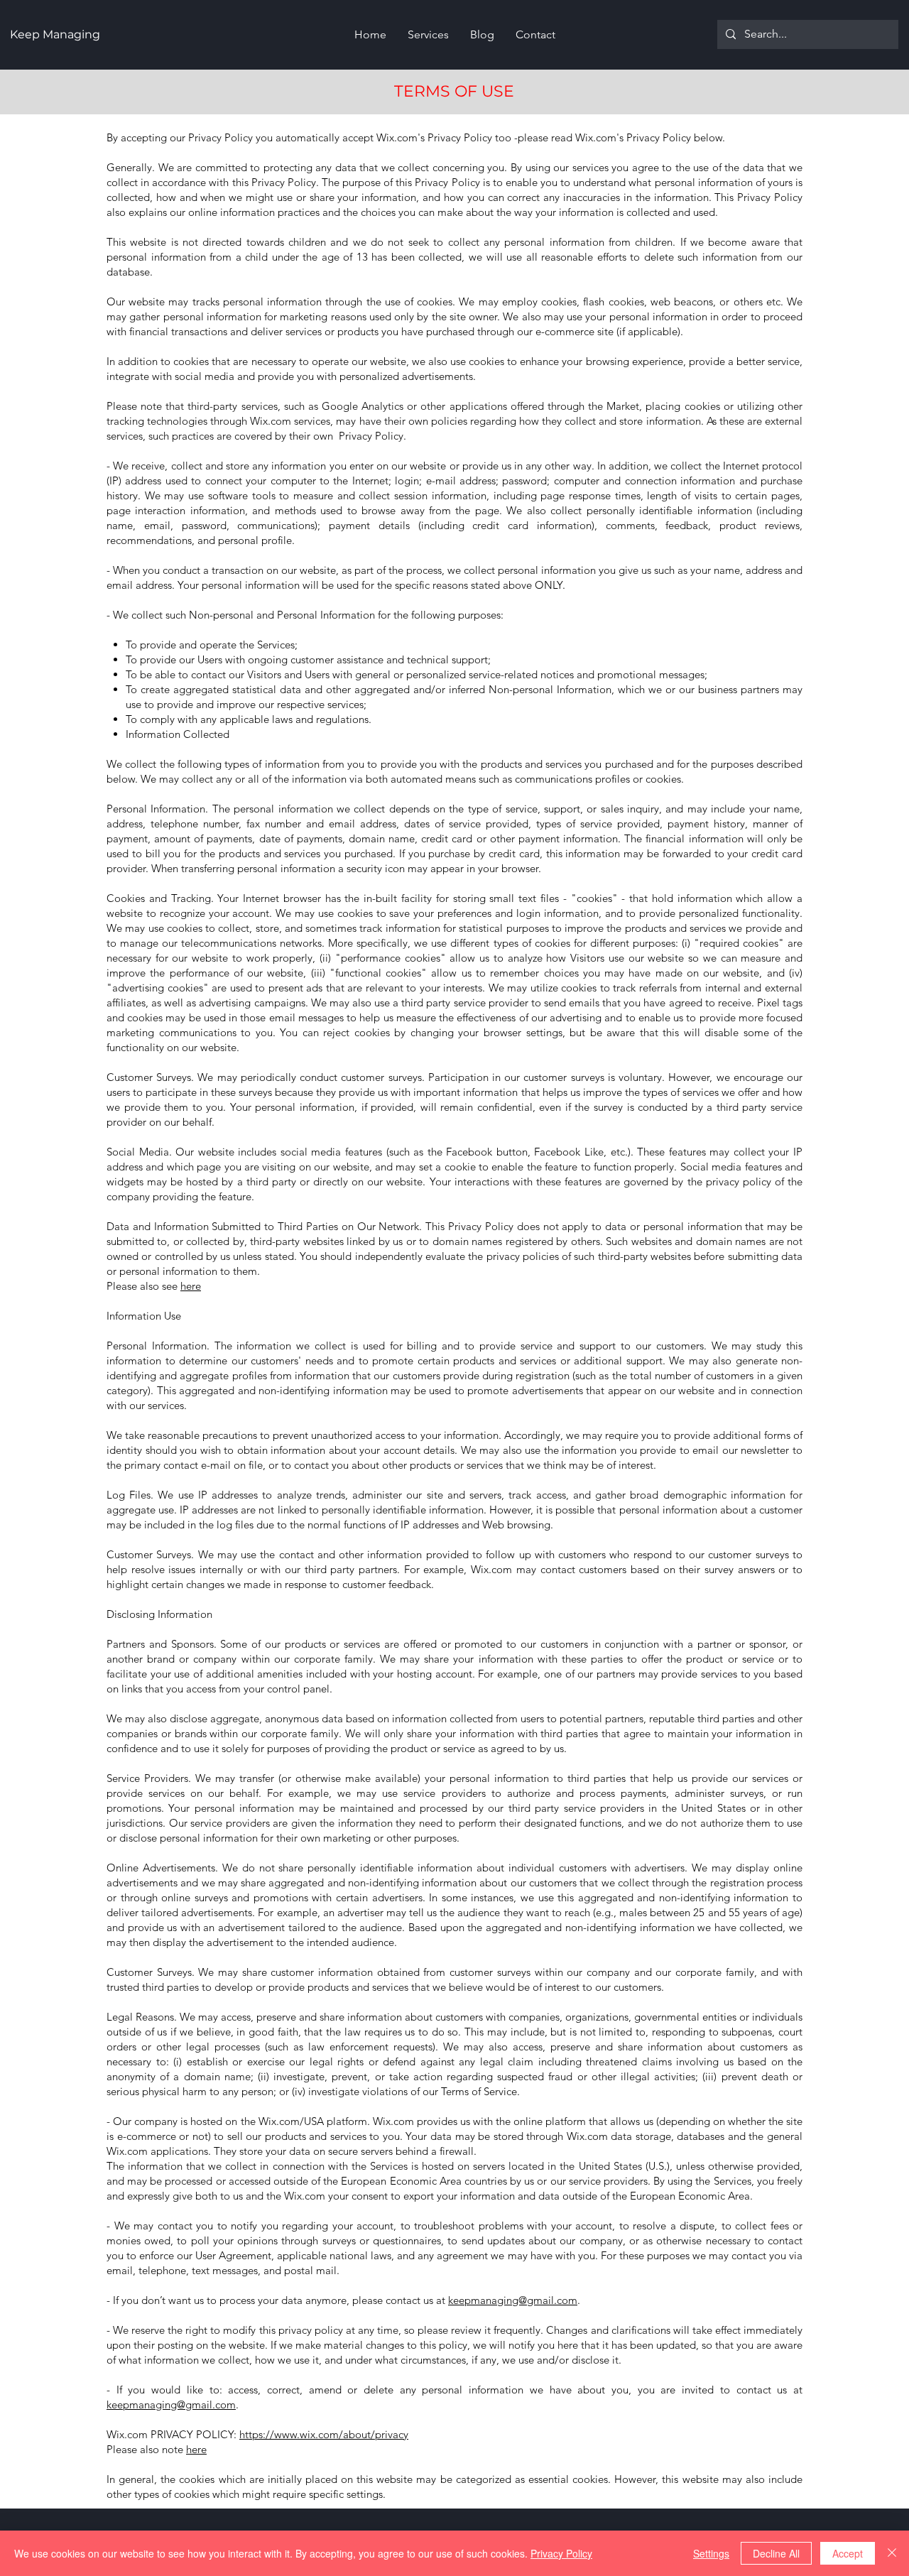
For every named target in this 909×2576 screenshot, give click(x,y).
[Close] (892, 2553)
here (191, 1286)
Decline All (776, 2553)
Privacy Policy (561, 2553)
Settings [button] (711, 2553)
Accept (848, 2553)
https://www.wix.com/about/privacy (324, 2434)
